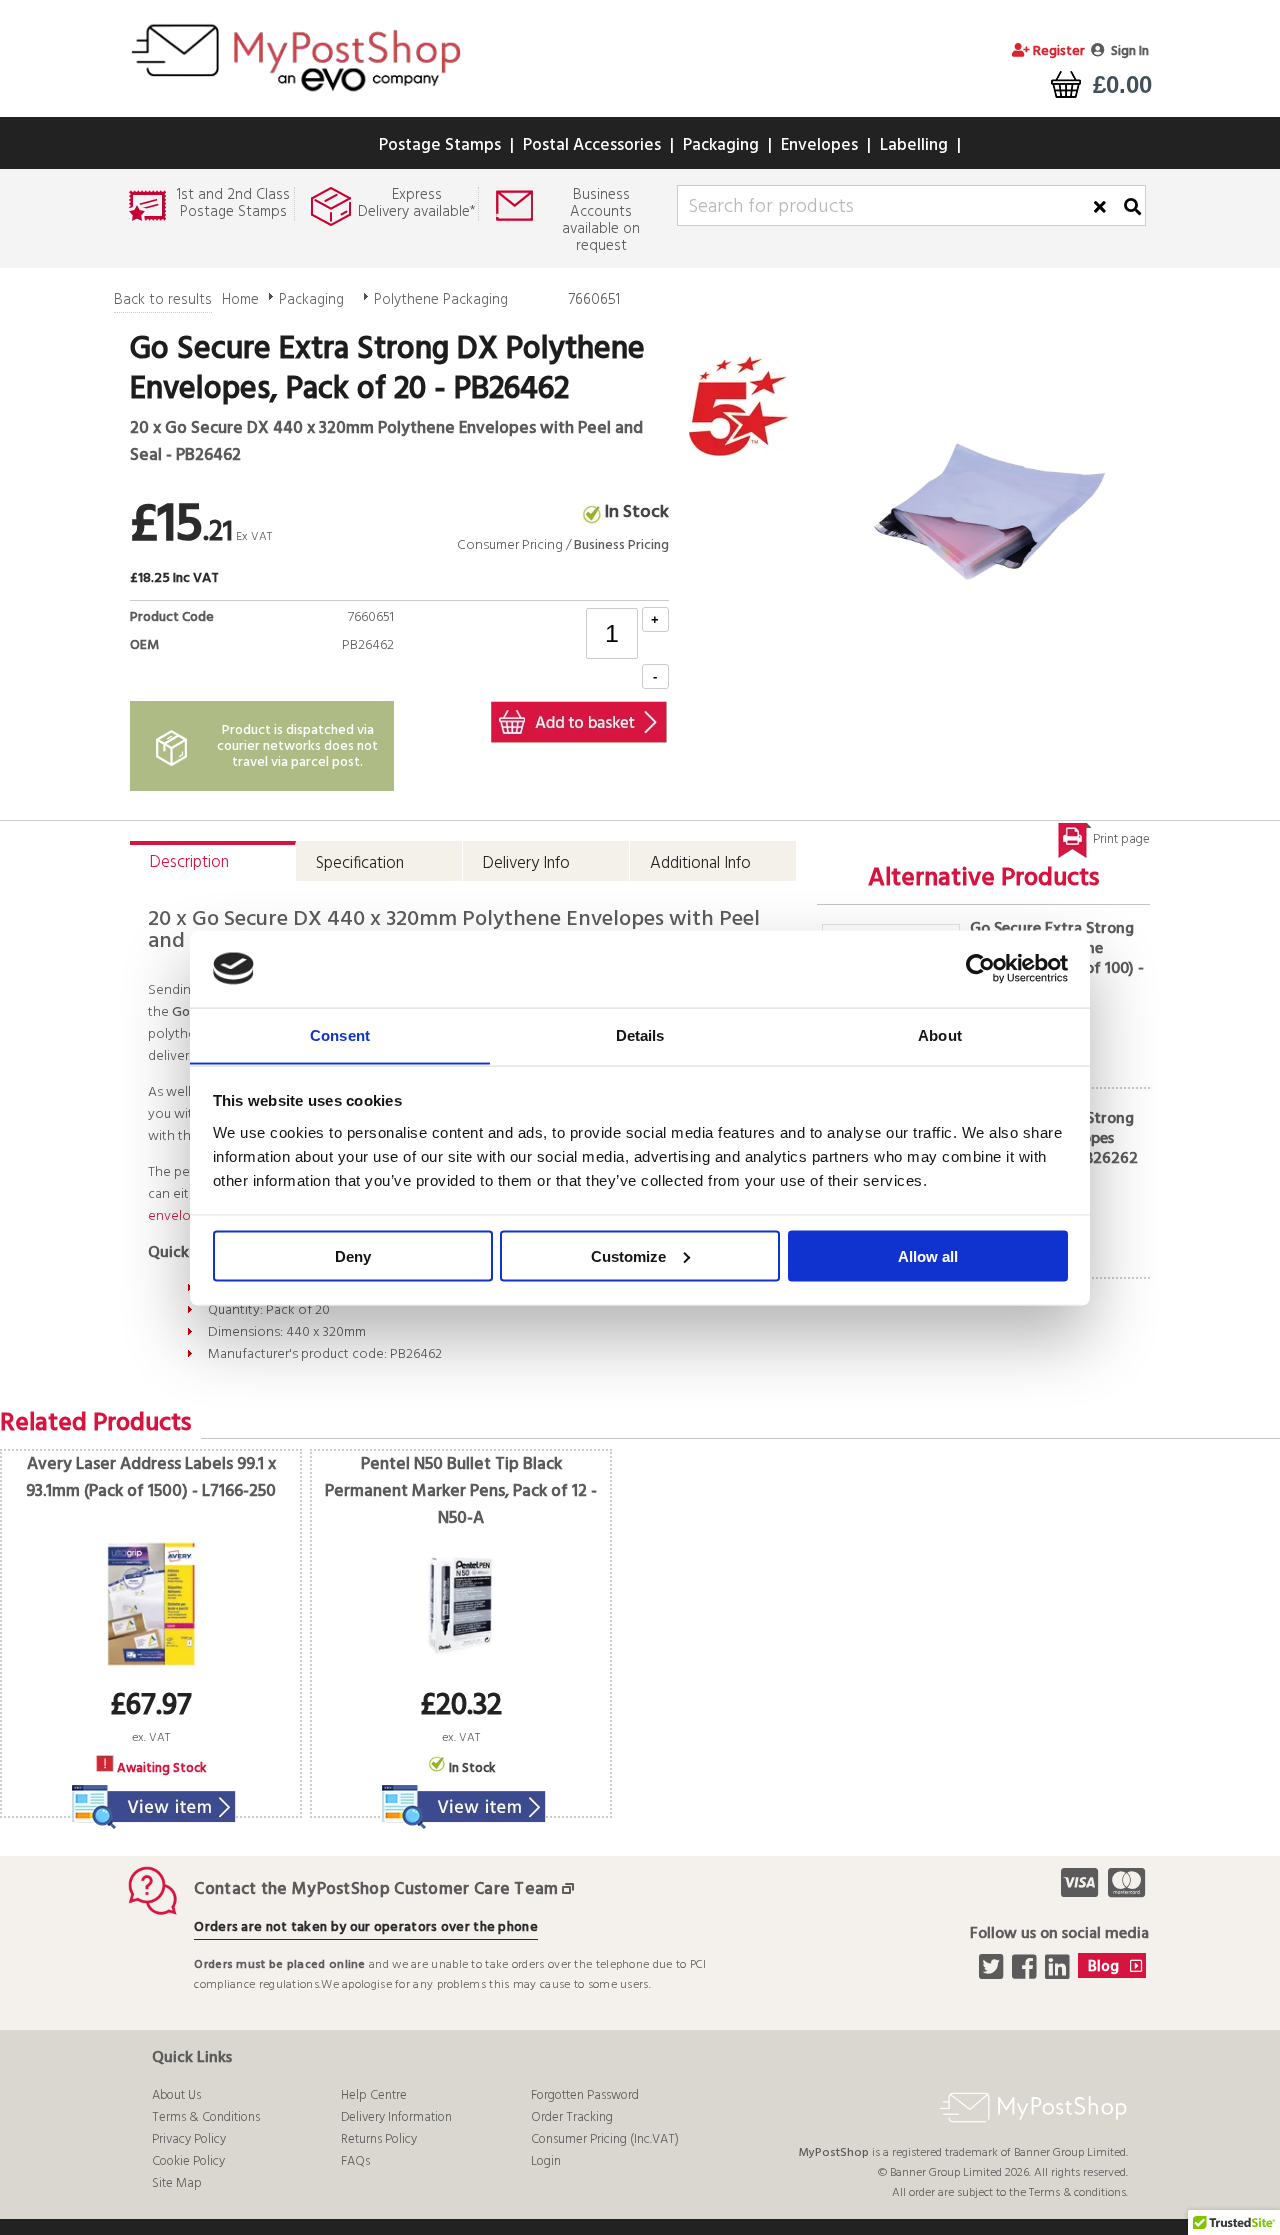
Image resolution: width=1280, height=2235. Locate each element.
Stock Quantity (341, 668)
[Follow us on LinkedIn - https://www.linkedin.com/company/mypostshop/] (1059, 1973)
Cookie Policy (188, 2161)
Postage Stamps (440, 145)
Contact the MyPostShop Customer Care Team (376, 1889)
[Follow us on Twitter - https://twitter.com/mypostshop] (993, 1973)
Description (189, 862)
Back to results (163, 300)
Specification (360, 863)
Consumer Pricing (510, 545)
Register (1057, 51)
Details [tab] (640, 1034)
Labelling (914, 145)
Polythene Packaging (441, 300)
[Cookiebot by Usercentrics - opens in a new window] (980, 969)
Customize (628, 1255)
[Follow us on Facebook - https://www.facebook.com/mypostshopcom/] (1026, 1973)
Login (546, 2161)
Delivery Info (526, 863)
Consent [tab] (340, 1034)
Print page (1121, 839)
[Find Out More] (151, 1794)
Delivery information (396, 2117)
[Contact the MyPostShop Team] (572, 1889)
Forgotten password (585, 2095)
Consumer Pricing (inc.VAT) (605, 2139)
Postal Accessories (592, 145)
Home (240, 300)
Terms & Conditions (206, 2117)
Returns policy (379, 2139)
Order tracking (572, 2117)
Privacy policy (189, 2139)
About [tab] (940, 1034)
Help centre (374, 2095)
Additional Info (700, 863)
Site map (177, 2183)
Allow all (928, 1255)
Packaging (721, 145)
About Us (176, 2095)
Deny (353, 1255)
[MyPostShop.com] (295, 94)
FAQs (355, 2161)
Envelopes (819, 145)
